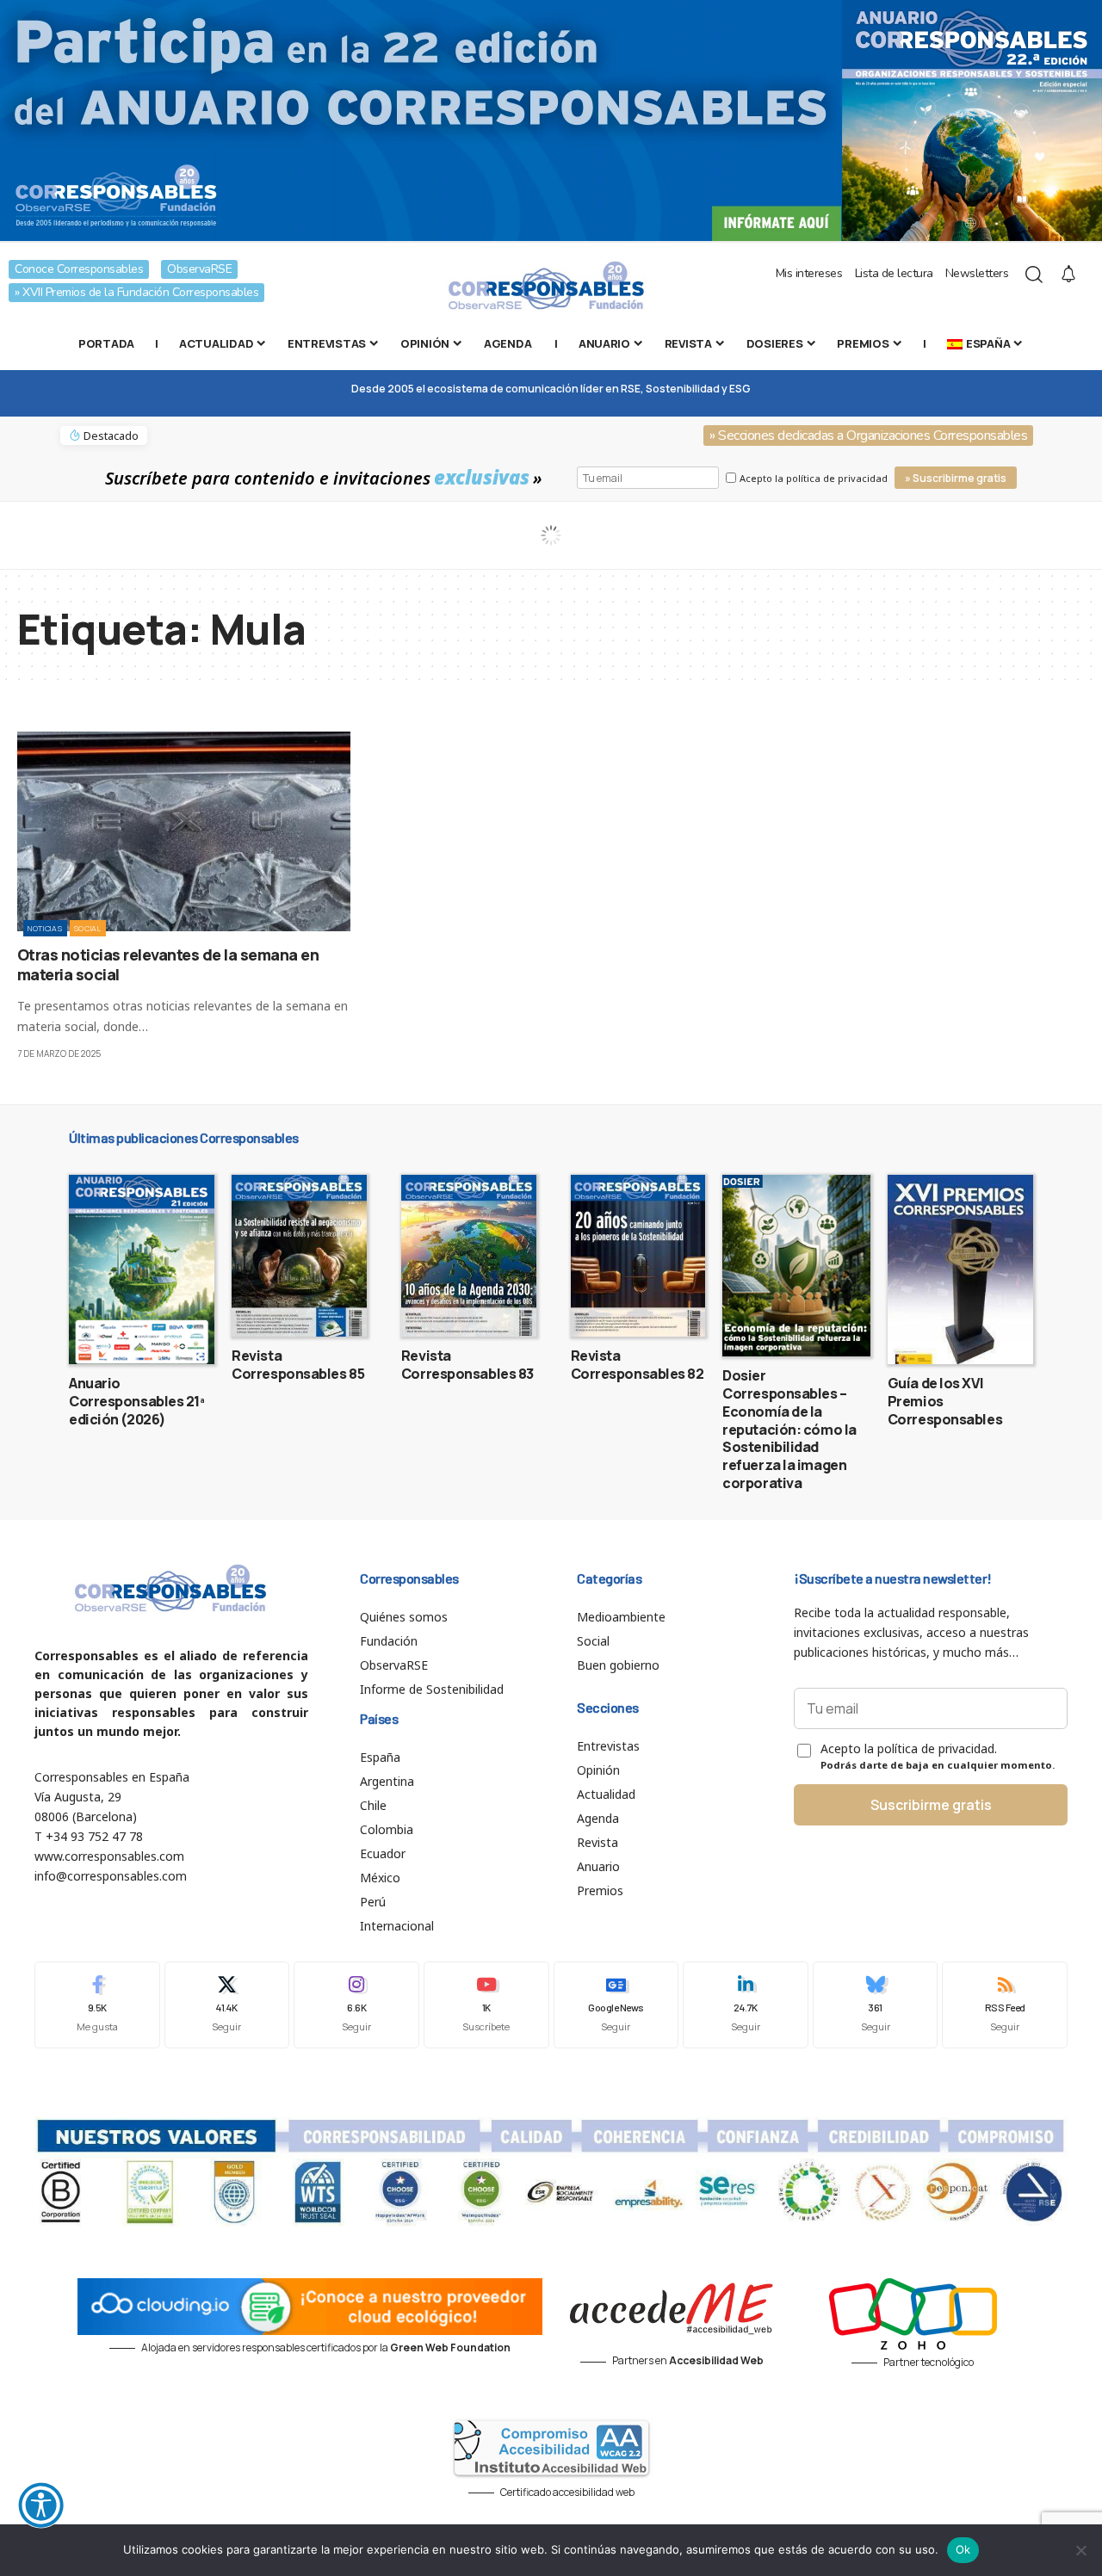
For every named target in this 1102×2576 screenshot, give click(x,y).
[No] (1080, 2550)
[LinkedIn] (746, 2005)
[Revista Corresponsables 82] (638, 1256)
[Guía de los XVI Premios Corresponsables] (960, 1269)
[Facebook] (97, 2005)
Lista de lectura (894, 273)
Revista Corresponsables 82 (638, 1365)
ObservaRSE (199, 269)
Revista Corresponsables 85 (298, 1365)
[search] (1034, 275)
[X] (227, 2005)
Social (88, 928)
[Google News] (616, 2005)
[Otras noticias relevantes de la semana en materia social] (184, 831)
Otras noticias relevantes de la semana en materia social (168, 964)
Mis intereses (809, 273)
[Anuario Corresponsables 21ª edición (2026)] (142, 1269)
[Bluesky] (876, 2005)
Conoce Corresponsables (79, 269)
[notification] (1068, 275)
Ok (963, 2549)
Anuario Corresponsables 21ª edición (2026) (137, 1401)
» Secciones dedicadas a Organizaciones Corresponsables (868, 436)
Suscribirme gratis (931, 1805)
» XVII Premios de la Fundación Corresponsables (136, 292)
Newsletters (977, 273)
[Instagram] (356, 2005)
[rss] (1005, 2005)
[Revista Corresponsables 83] (469, 1256)
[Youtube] (486, 2005)
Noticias (45, 928)
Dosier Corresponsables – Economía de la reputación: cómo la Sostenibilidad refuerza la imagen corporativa (789, 1429)
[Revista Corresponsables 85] (299, 1256)
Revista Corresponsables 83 (467, 1365)
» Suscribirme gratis (956, 478)
